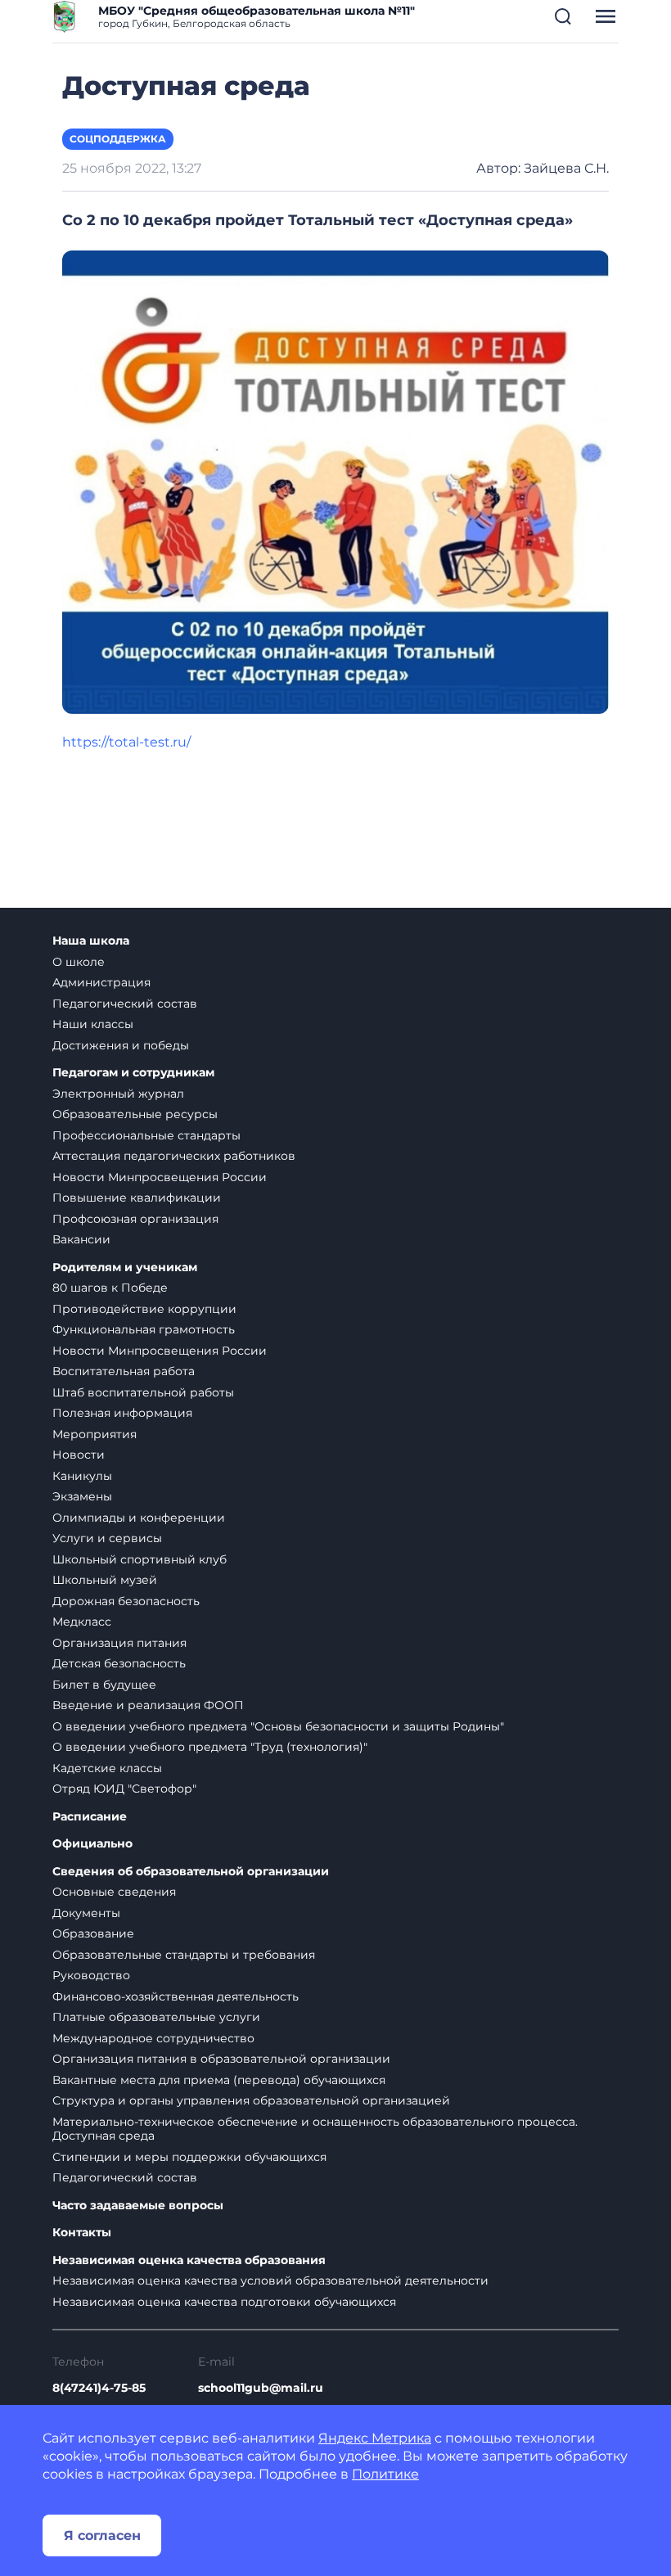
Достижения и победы (121, 1045)
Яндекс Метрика (375, 2438)
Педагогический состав (125, 1004)
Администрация (101, 982)
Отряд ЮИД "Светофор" (124, 1789)
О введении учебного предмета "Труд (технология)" (210, 1747)
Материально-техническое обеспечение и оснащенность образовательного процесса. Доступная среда (315, 2129)
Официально (92, 1844)
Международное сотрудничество (153, 2038)
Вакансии (81, 1239)
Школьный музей (105, 1580)
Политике (385, 2474)
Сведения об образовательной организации (191, 1872)
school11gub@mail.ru (261, 2388)
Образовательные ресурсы (135, 1114)
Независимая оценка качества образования (189, 2260)
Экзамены (82, 1496)
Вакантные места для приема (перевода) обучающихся (219, 2080)
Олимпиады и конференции (139, 1518)
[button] (563, 16)
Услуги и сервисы (107, 1538)
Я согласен (102, 2535)
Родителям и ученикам (125, 1268)
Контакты (82, 2233)
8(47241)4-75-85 (99, 2388)
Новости (79, 1455)
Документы (86, 1913)
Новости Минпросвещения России (160, 1177)
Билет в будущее (104, 1685)
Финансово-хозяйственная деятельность (176, 1996)
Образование (93, 1933)
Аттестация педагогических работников (174, 1156)
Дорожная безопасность (126, 1601)
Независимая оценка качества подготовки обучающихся (224, 2302)
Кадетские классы (107, 1768)
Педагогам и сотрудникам (133, 1073)
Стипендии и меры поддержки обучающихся (189, 2157)
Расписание (90, 1817)
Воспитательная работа (124, 1371)
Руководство (91, 1975)
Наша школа (91, 941)
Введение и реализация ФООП (148, 1705)
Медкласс (82, 1622)
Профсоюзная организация (135, 1219)
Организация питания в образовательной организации (221, 2059)
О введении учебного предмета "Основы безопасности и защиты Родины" (278, 1726)
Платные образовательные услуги (156, 2017)
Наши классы (93, 1024)
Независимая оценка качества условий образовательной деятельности (270, 2281)
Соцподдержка (118, 139)
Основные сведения (114, 1892)
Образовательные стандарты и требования (184, 1955)
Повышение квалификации (137, 1198)
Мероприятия (95, 1434)
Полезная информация (122, 1413)
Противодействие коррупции (144, 1309)
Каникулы (82, 1476)
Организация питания (119, 1643)
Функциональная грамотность (144, 1329)
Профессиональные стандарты (146, 1135)
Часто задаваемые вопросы (138, 2206)
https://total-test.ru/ (128, 742)
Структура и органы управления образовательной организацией (251, 2100)
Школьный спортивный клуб (140, 1559)
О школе (79, 962)
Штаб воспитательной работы (143, 1392)
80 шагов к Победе (110, 1288)
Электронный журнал (118, 1094)
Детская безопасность (119, 1663)
